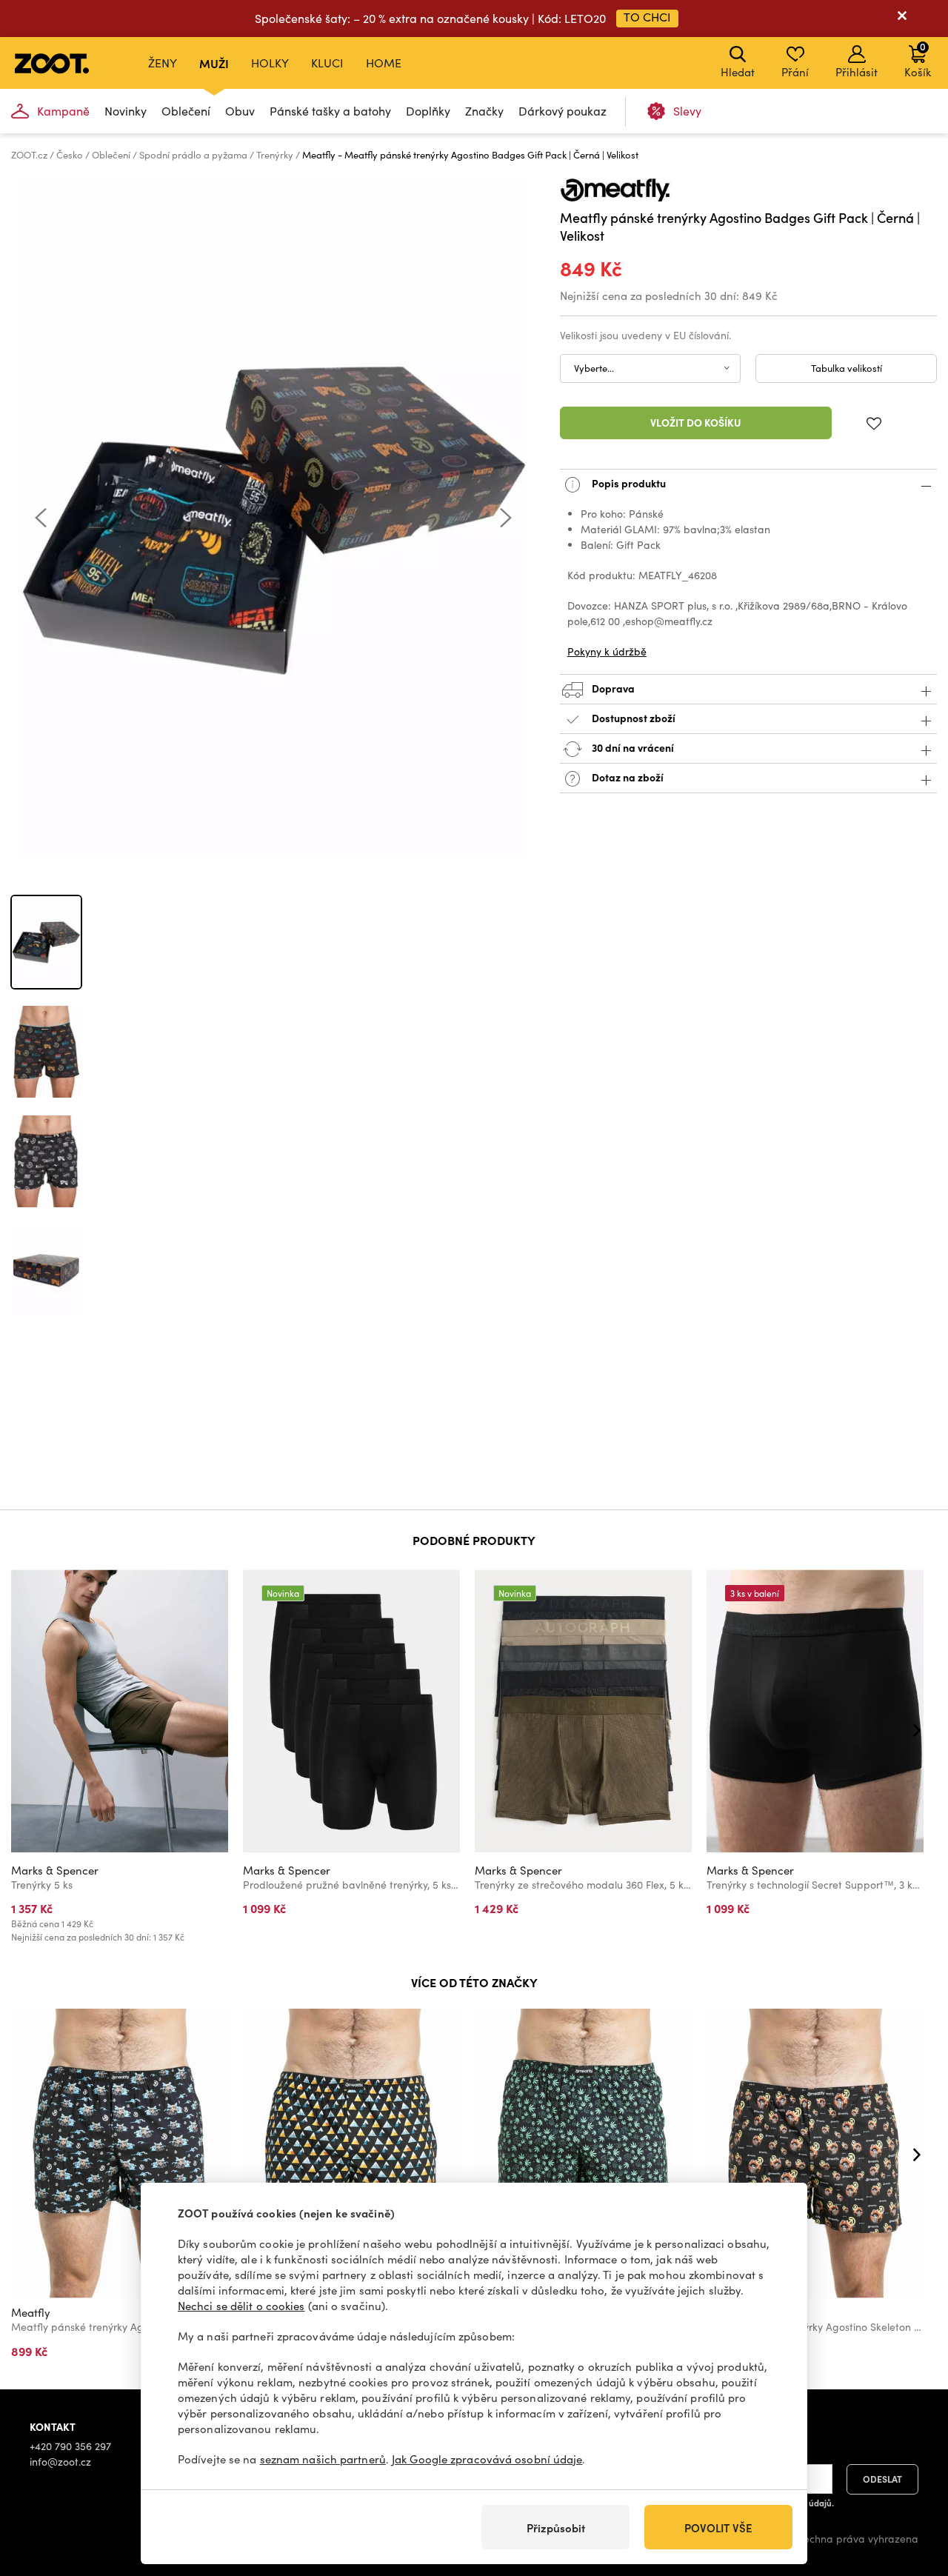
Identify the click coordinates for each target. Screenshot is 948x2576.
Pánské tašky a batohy (330, 111)
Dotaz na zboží (627, 777)
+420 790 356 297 (70, 2446)
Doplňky (428, 111)
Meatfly (31, 2312)
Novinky (126, 111)
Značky (484, 111)
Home (384, 63)
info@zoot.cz (60, 2462)
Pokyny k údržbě (607, 651)
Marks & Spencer (55, 1870)
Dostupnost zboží (634, 718)
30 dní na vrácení (632, 747)
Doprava (612, 688)
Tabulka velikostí (847, 368)
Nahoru (911, 2486)
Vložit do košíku (696, 422)
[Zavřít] (902, 19)
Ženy (163, 63)
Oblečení (186, 111)
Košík (918, 59)
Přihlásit (857, 72)
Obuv (240, 111)
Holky (270, 63)
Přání (795, 72)
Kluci (327, 63)
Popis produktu (628, 483)
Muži (214, 63)
